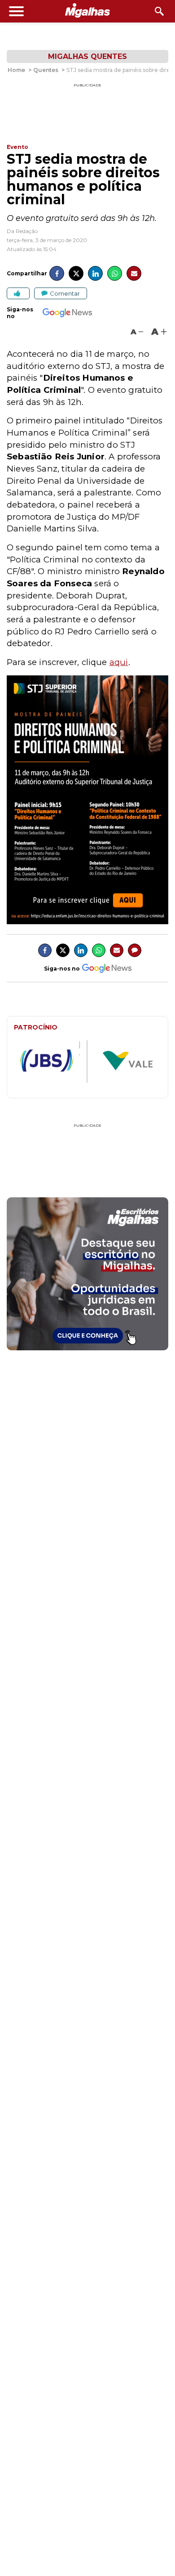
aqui (119, 662)
